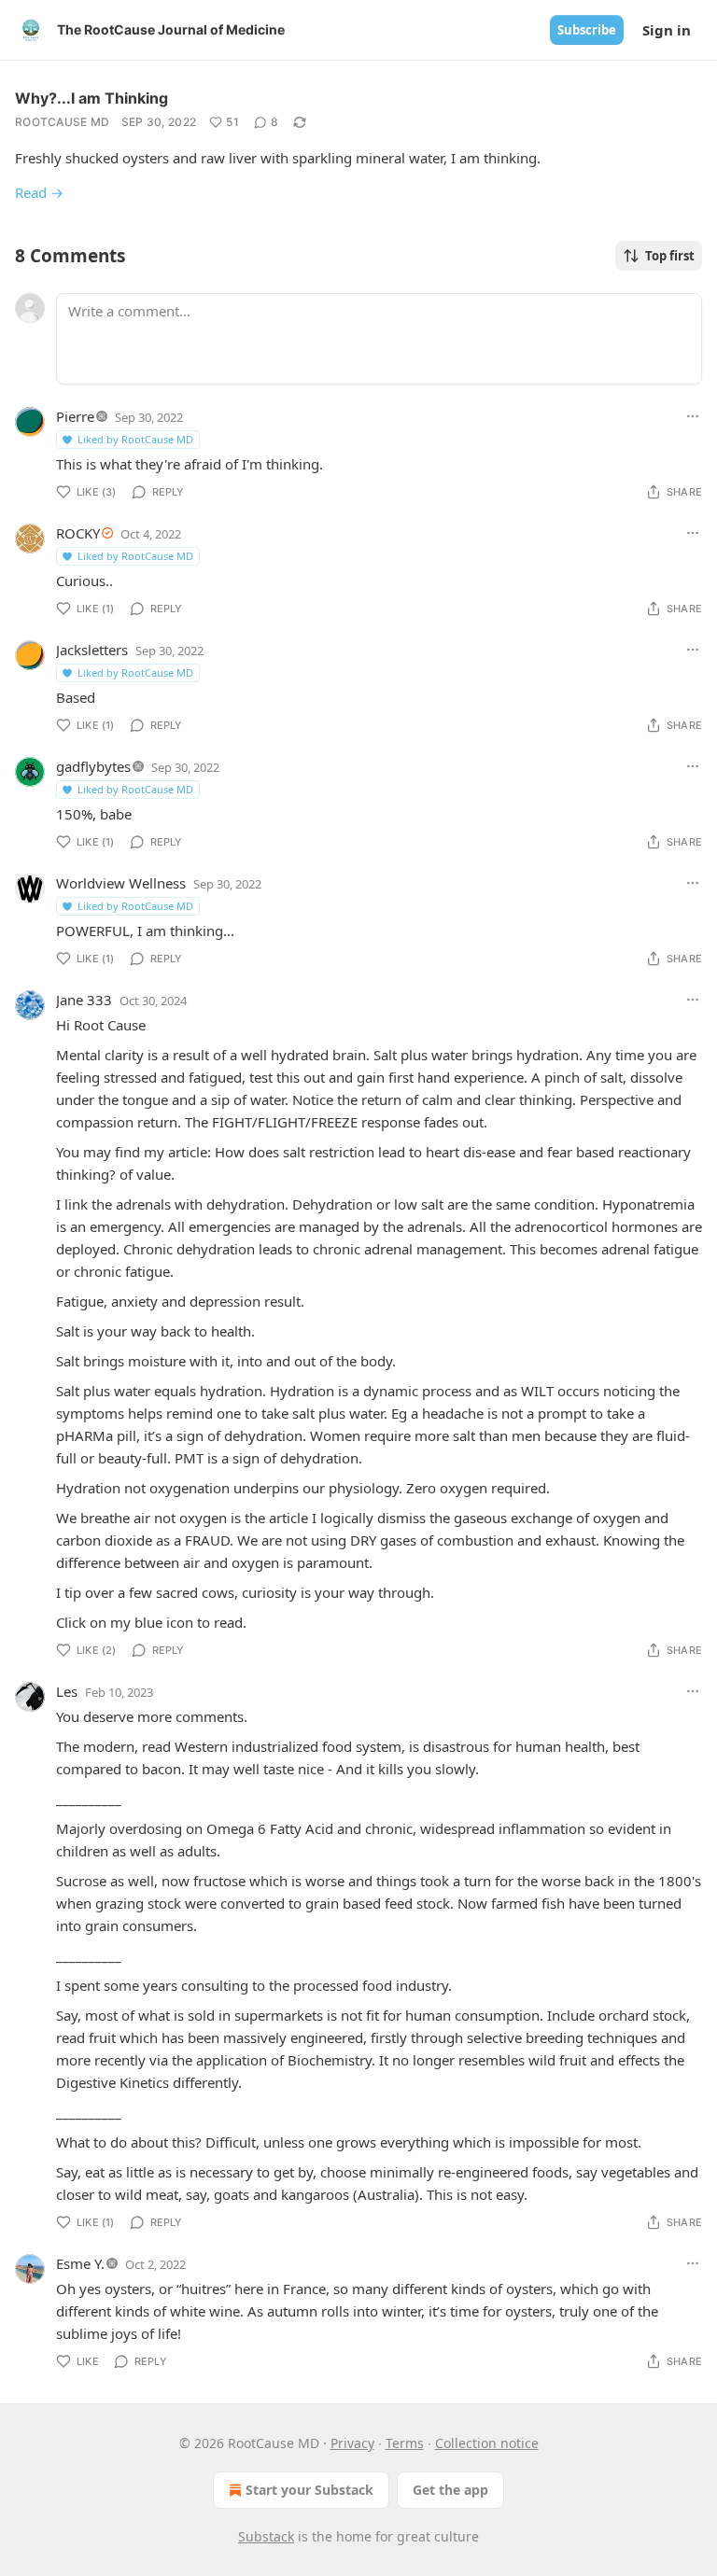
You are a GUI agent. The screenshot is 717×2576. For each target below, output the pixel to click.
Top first (670, 256)
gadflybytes (93, 766)
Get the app (450, 2490)
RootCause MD (63, 122)
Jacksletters (92, 650)
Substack (266, 2536)
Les (67, 1691)
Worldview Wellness (121, 883)
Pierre (75, 416)
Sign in (667, 30)
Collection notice (487, 2443)
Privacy (352, 2443)
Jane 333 (84, 1000)
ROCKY (78, 533)
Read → (39, 192)
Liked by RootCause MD (135, 439)
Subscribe (587, 30)
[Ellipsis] (693, 416)
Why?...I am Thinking (91, 98)
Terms (405, 2443)
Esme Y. (80, 2263)
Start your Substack (309, 2490)
